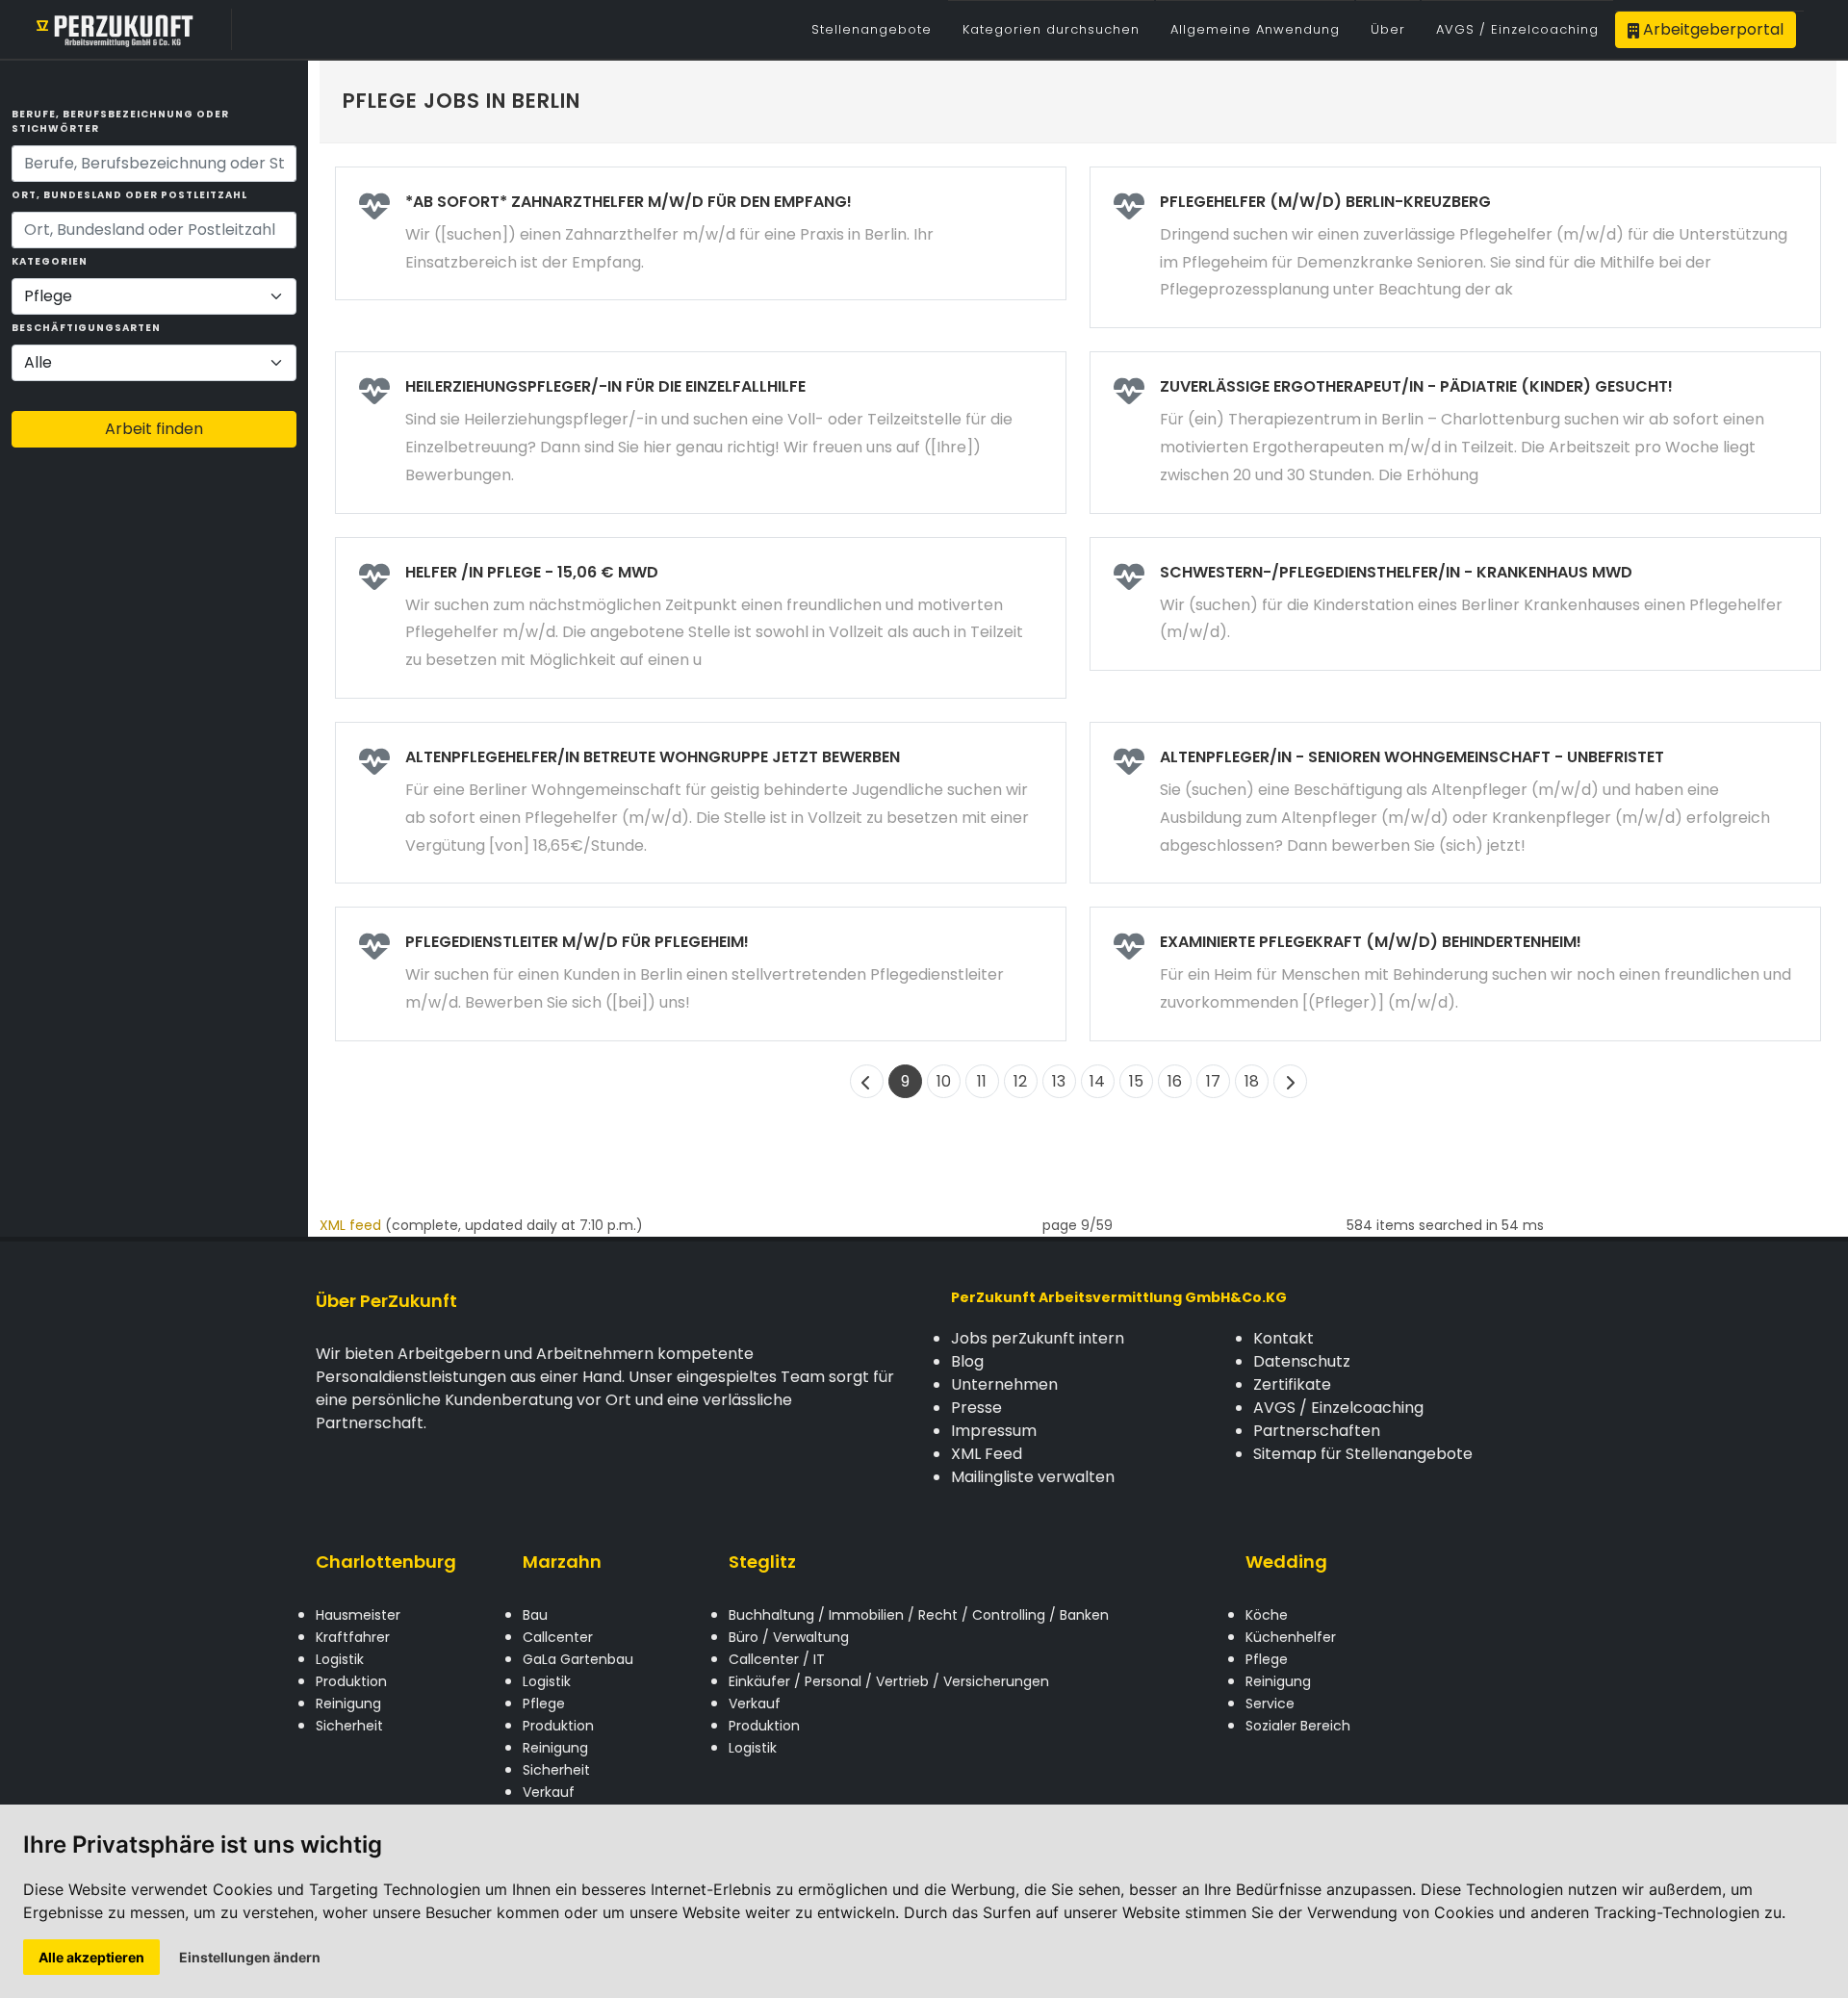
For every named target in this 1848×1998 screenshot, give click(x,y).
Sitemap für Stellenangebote (1363, 1454)
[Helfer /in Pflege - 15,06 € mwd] (701, 618)
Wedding (1286, 1562)
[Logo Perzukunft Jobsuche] (115, 29)
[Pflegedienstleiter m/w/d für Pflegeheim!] (701, 974)
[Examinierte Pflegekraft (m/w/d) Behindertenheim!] (1455, 974)
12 (1020, 1081)
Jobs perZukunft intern (1038, 1338)
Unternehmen (1004, 1384)
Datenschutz (1302, 1361)
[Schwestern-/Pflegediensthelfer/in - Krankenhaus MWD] (1455, 604)
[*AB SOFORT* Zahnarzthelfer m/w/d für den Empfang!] (701, 234)
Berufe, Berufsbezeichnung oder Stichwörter (120, 121)
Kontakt (1283, 1338)
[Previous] (867, 1081)
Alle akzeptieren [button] (91, 1957)
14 (1097, 1081)
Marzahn (562, 1562)
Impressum (994, 1431)
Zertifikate (1292, 1384)
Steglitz (762, 1562)
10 (944, 1081)
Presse (976, 1408)
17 (1213, 1081)
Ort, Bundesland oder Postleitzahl (129, 195)
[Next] (1290, 1081)
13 (1059, 1081)
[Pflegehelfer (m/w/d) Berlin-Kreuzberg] (1455, 247)
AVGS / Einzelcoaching (1338, 1408)
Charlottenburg (386, 1562)
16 (1175, 1081)
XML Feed (987, 1454)
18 (1252, 1081)
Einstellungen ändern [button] (250, 1957)
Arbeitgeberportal (1711, 29)
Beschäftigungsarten (86, 328)
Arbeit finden (154, 429)
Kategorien (50, 261)
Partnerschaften (1317, 1431)
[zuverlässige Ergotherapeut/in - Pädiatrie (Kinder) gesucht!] (1455, 432)
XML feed (350, 1225)
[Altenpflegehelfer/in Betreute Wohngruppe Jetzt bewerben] (701, 803)
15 (1136, 1081)
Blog (967, 1361)
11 (982, 1081)
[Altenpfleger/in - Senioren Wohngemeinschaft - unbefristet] (1455, 803)
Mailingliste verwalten (1033, 1477)
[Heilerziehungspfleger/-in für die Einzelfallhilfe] (701, 432)
